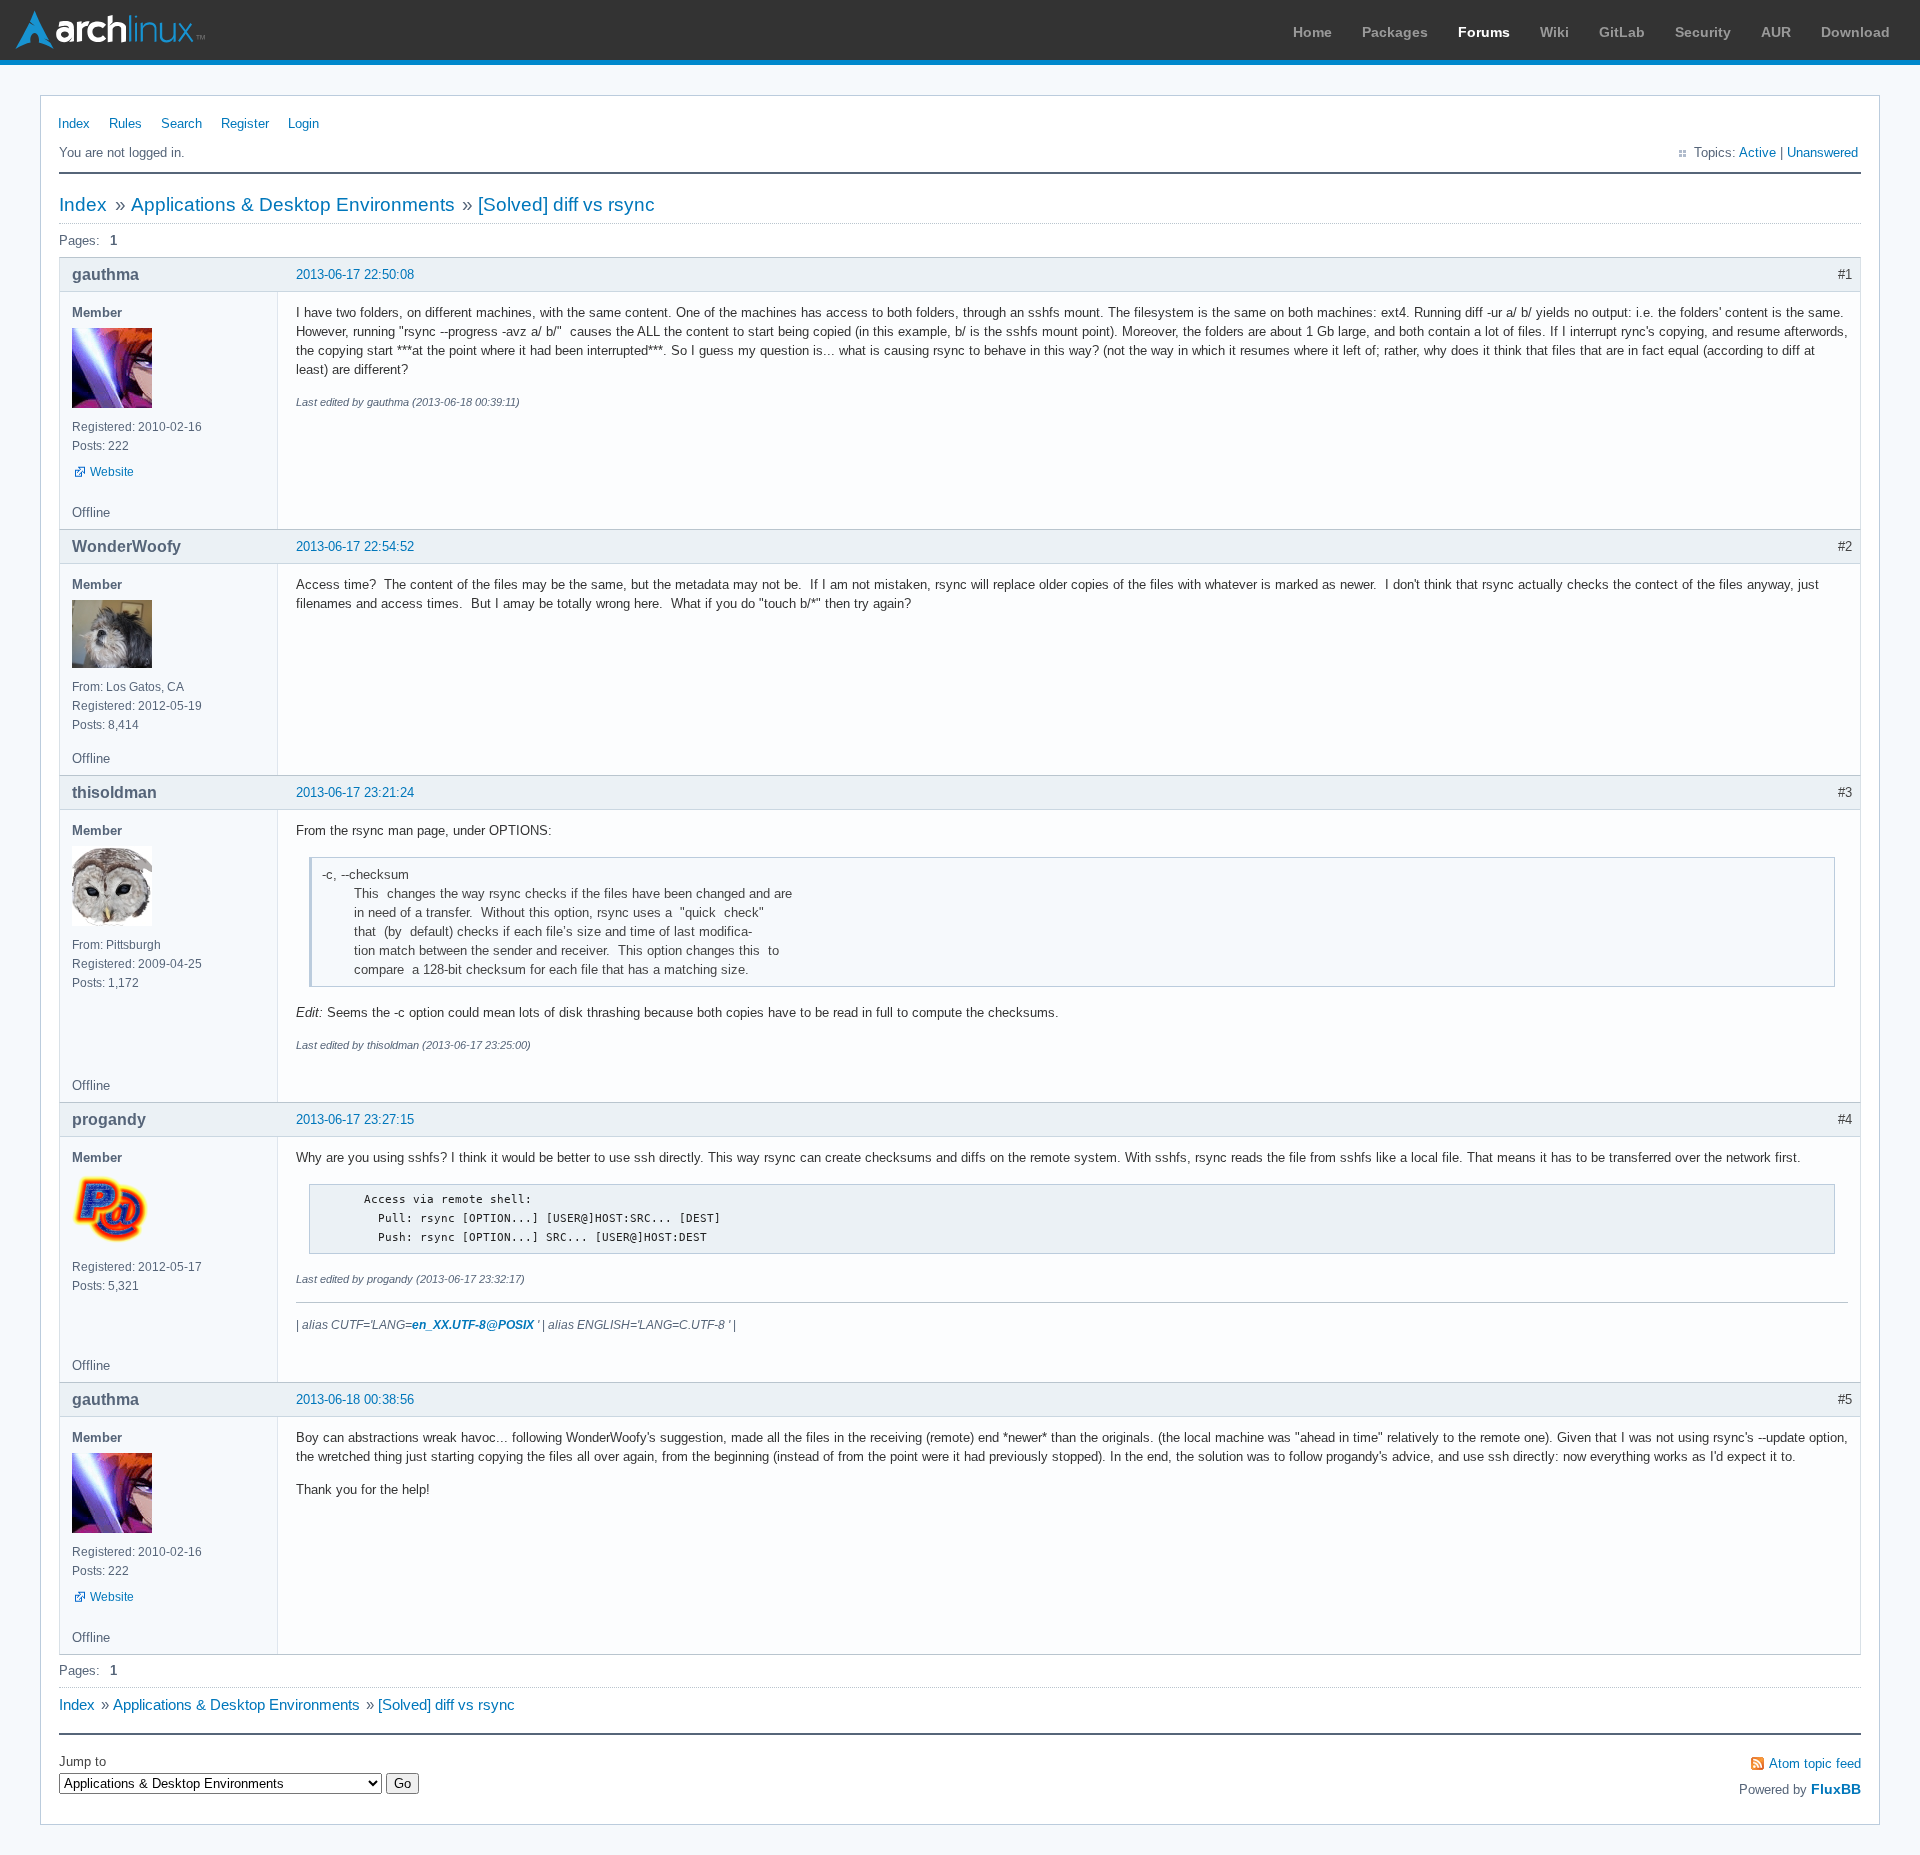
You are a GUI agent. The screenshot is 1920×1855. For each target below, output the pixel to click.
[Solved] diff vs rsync (566, 204)
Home (1312, 32)
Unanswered (1822, 152)
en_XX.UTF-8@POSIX (473, 1325)
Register (245, 123)
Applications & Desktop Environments (293, 204)
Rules (125, 123)
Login (303, 123)
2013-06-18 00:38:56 (355, 1399)
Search (181, 123)
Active (1757, 152)
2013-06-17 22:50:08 (355, 274)
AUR (1776, 32)
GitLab (1622, 32)
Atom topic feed (1815, 1763)
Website (112, 472)
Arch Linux (110, 30)
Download (1855, 32)
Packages (1395, 32)
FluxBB (1836, 1789)
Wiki (1554, 32)
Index (74, 123)
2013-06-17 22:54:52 (355, 546)
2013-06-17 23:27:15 (355, 1119)
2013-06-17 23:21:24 (355, 792)
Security (1703, 32)
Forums (1484, 32)
